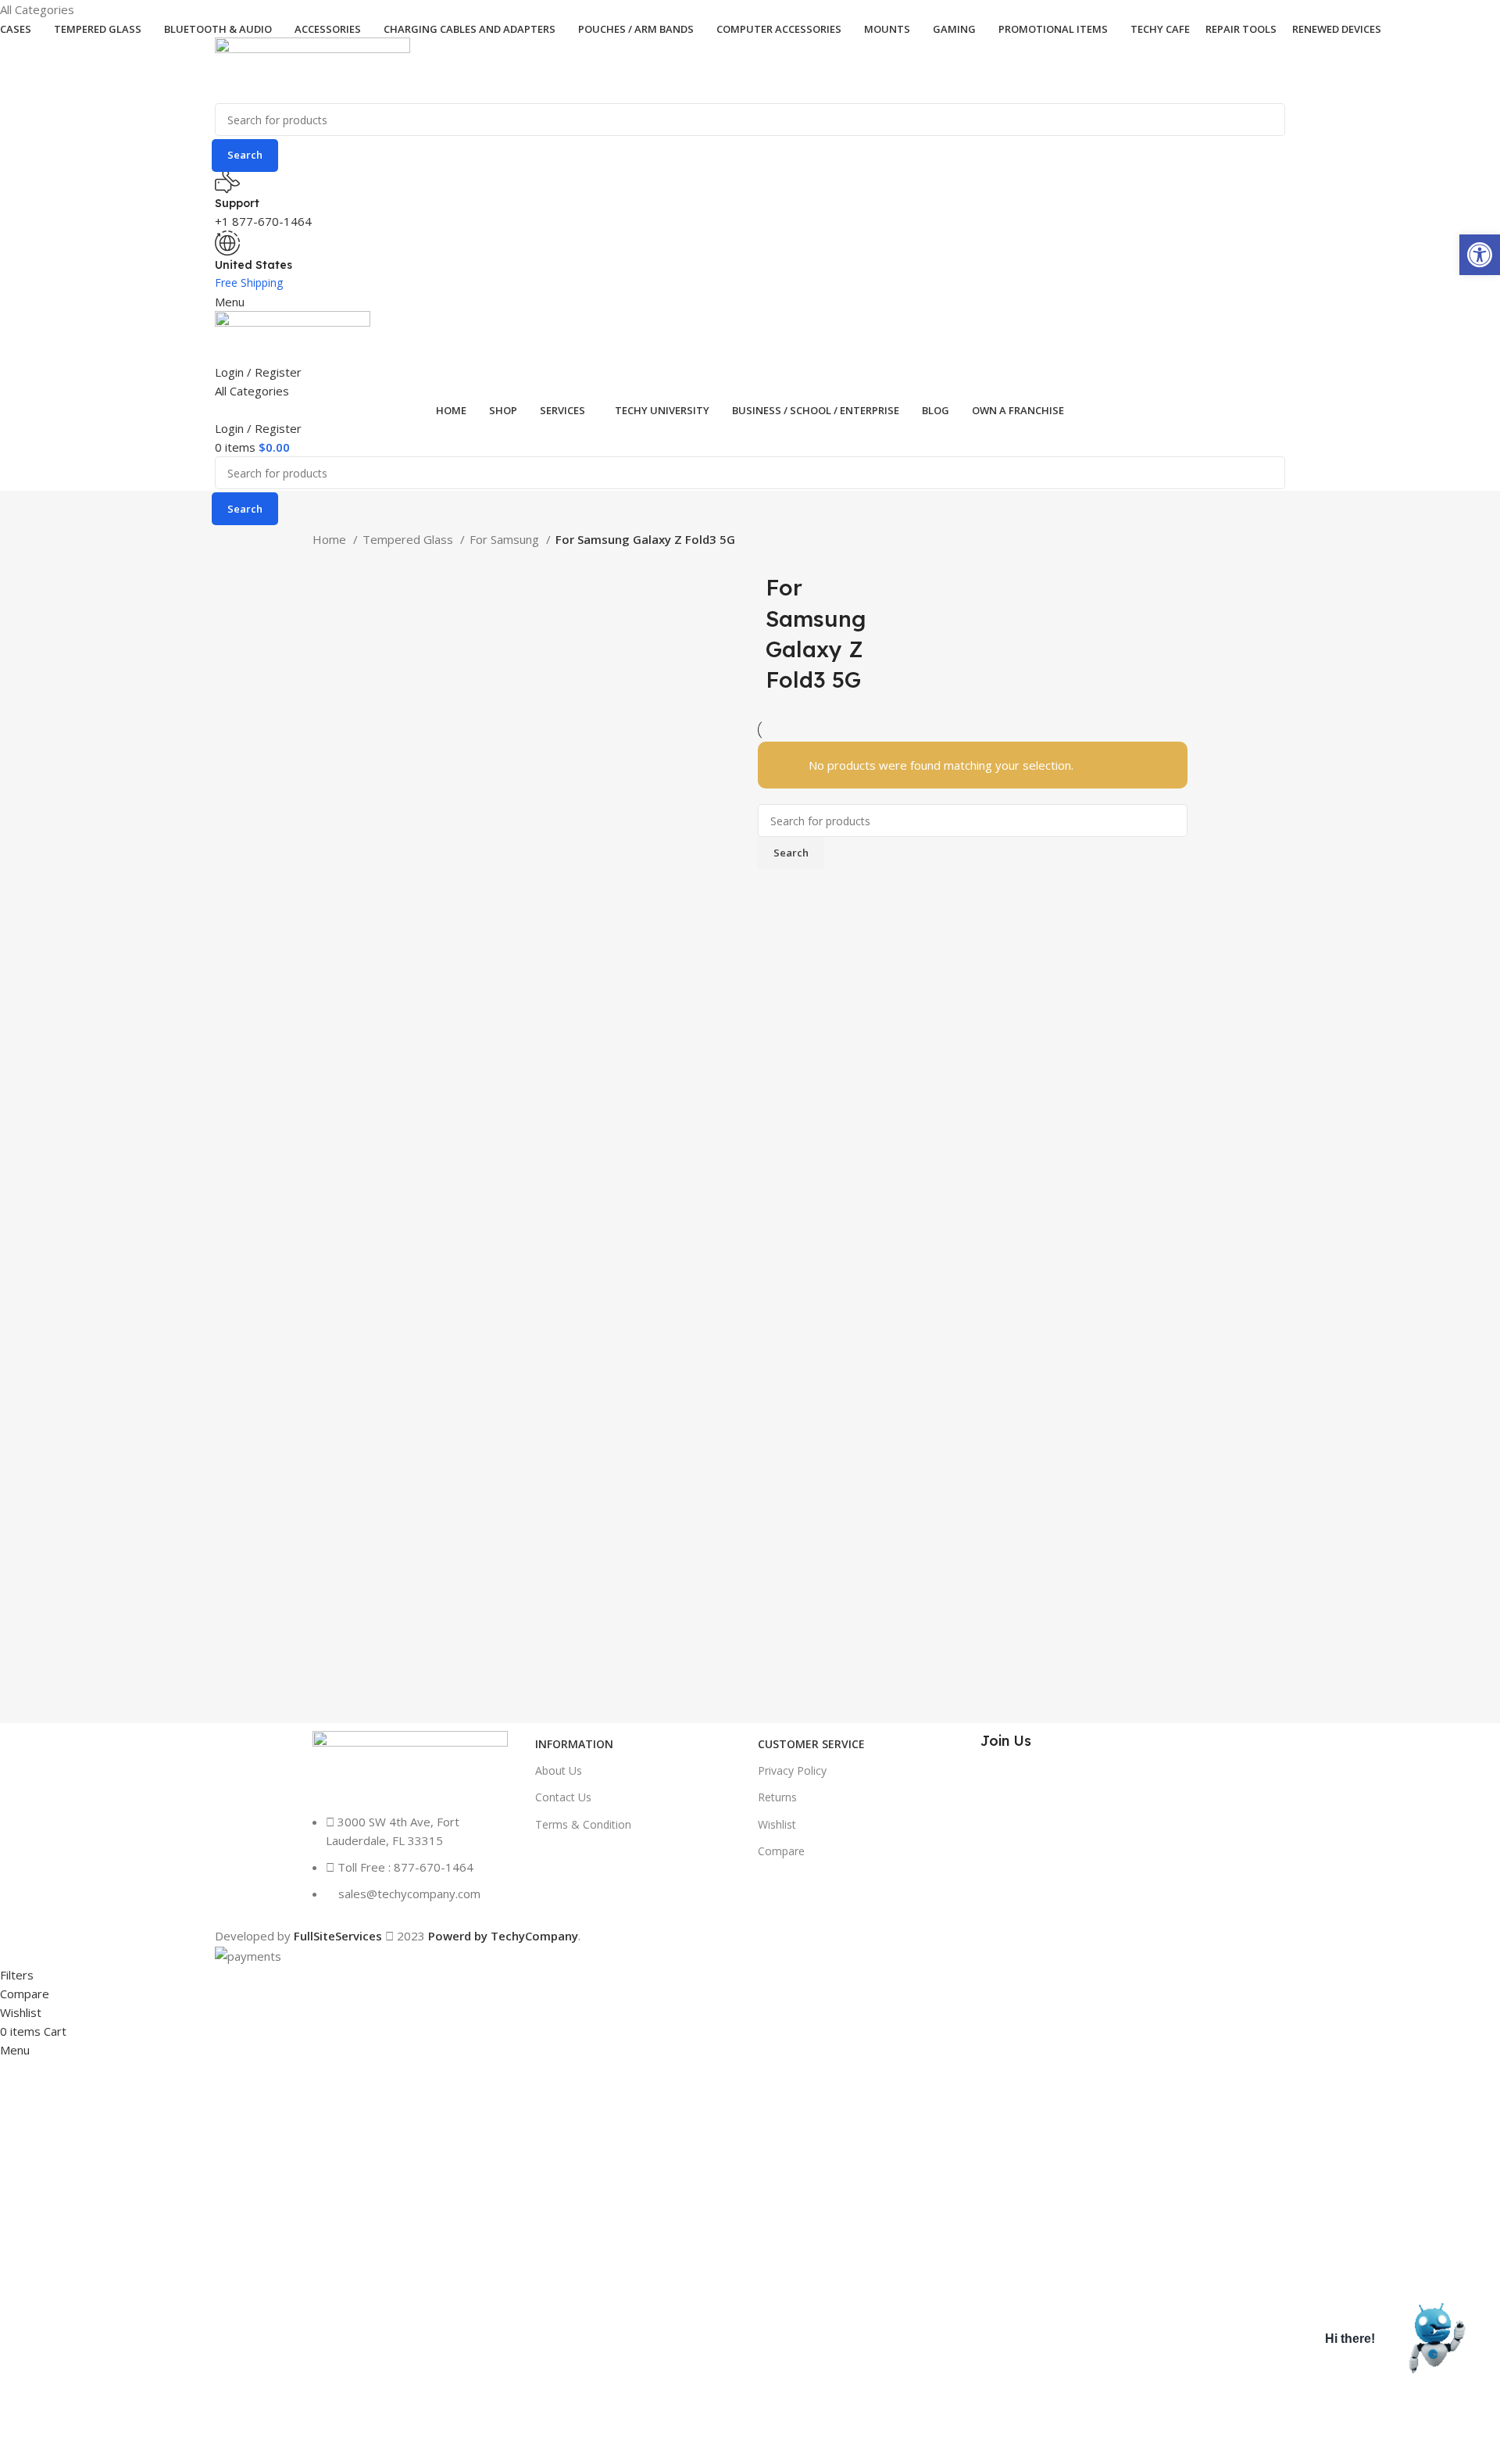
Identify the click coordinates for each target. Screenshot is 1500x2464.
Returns (777, 1797)
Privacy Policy (792, 1770)
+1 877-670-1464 (263, 221)
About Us (559, 1770)
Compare (781, 1851)
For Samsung (506, 539)
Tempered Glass (409, 539)
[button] (1480, 255)
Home (331, 539)
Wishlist (777, 1824)
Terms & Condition (583, 1824)
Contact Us (563, 1797)
